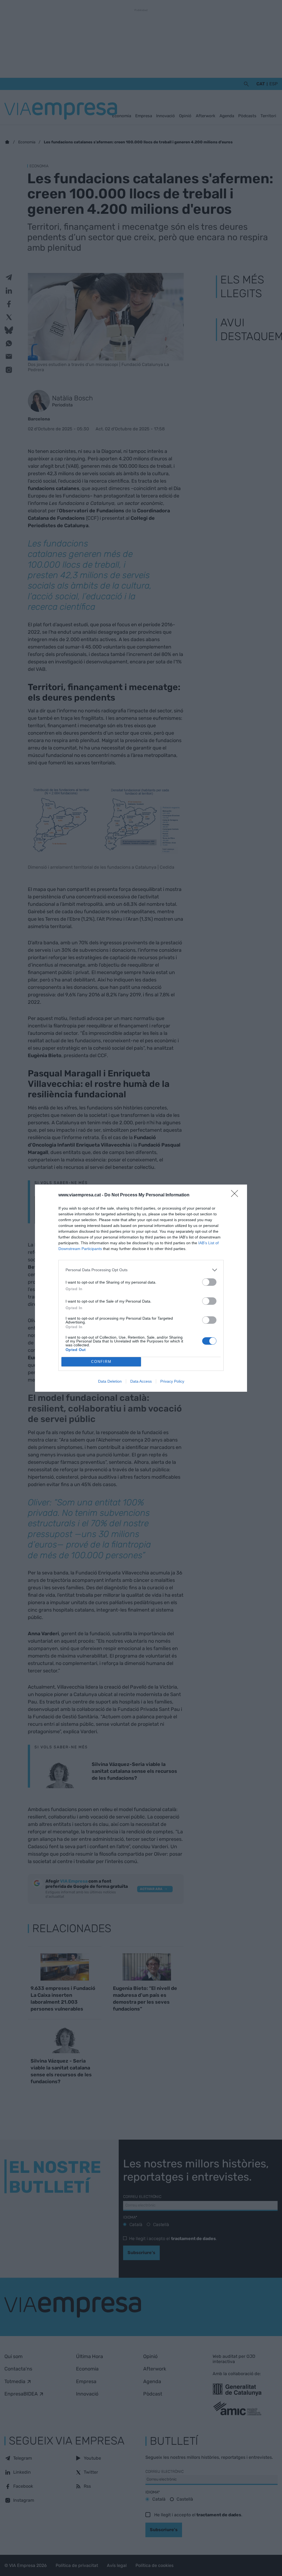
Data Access (141, 1381)
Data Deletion (110, 1381)
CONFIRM (101, 1362)
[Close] (236, 1195)
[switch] (209, 1282)
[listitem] (141, 1270)
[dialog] (141, 1288)
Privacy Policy (172, 1381)
